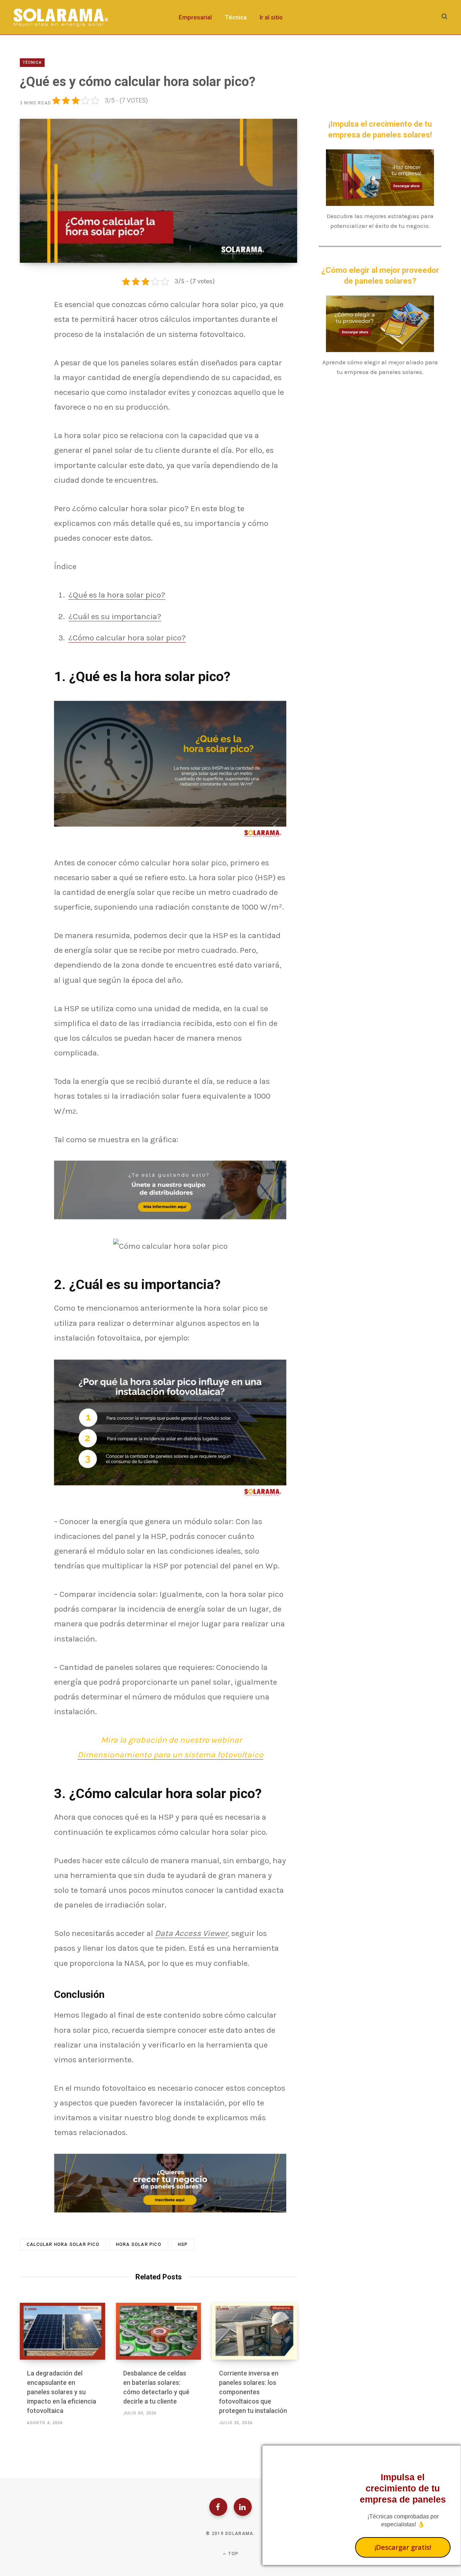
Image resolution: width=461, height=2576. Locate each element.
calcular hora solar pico (63, 2244)
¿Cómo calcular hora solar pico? (127, 638)
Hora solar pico (139, 2244)
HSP (183, 2244)
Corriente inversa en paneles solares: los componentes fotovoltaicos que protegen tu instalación (253, 2392)
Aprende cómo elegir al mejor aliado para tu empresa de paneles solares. (380, 367)
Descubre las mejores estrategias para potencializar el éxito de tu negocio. (380, 221)
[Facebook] (218, 2507)
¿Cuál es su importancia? (115, 616)
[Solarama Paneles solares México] (61, 17)
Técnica (32, 62)
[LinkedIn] (243, 2507)
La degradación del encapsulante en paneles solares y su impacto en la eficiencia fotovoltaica (62, 2392)
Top (233, 2554)
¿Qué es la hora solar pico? (117, 595)
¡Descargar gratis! (403, 2547)
